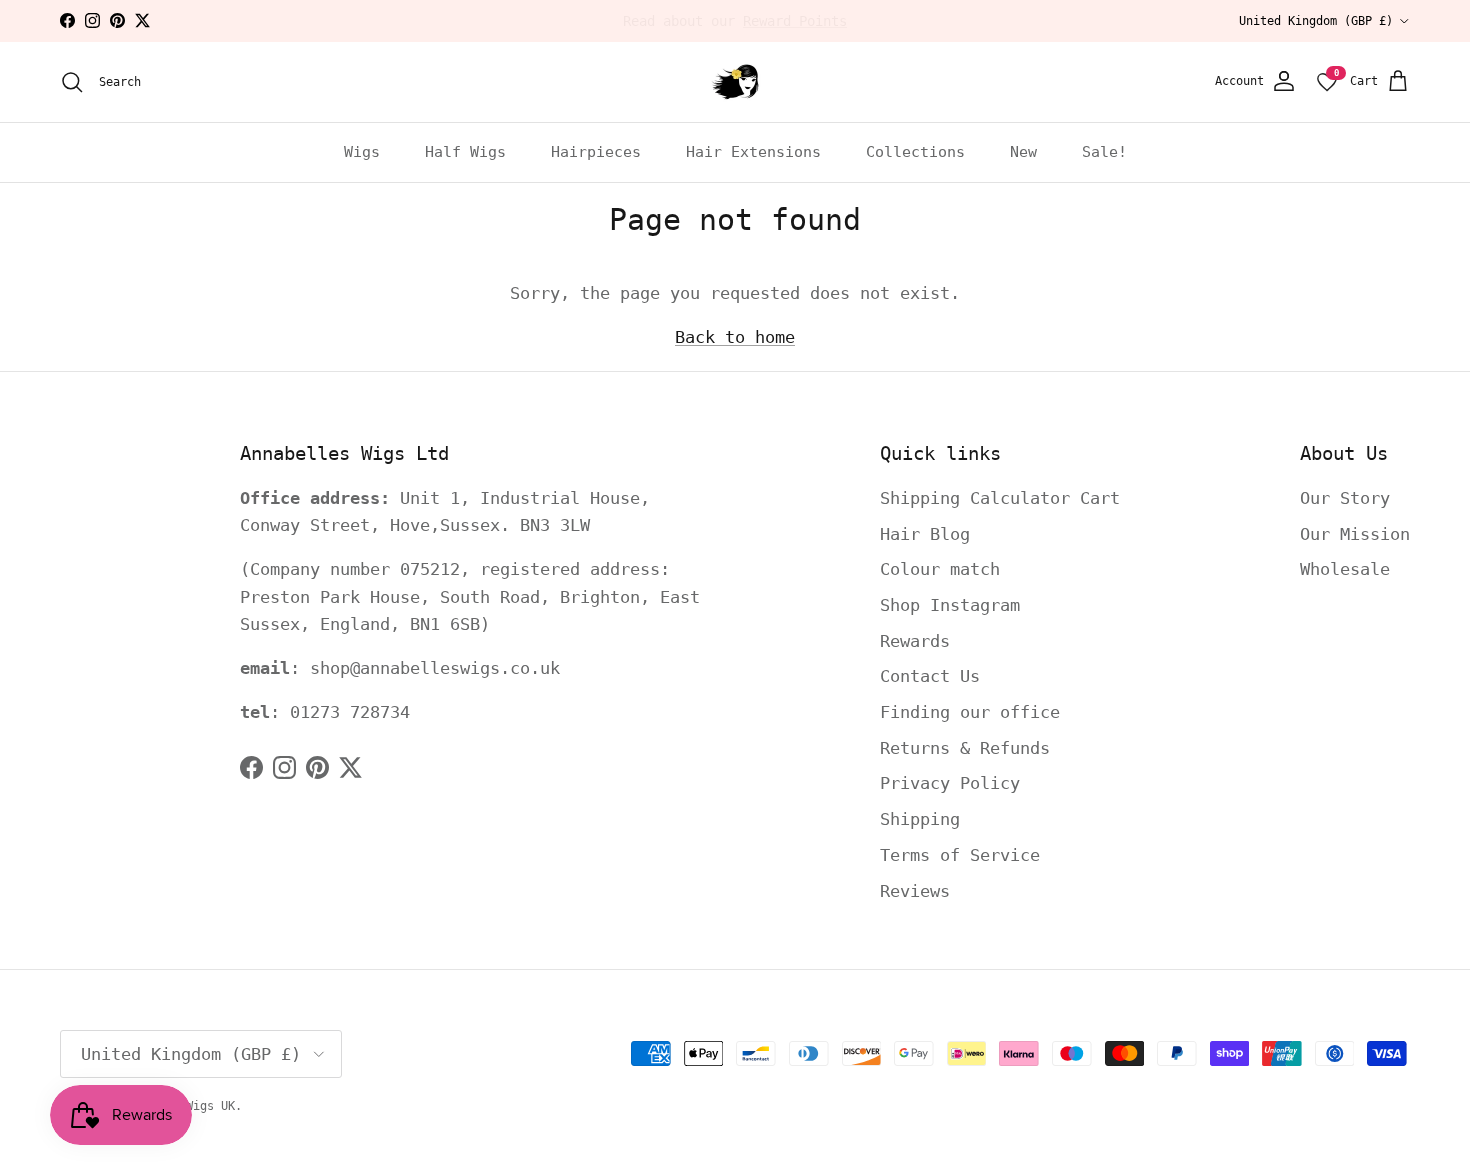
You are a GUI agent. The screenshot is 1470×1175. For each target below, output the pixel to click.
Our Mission (1355, 534)
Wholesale (1345, 569)
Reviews (915, 891)
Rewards (915, 641)
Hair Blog (925, 534)
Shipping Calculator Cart (1000, 498)
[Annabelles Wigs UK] (735, 82)
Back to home (735, 337)
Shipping (920, 819)
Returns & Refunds (965, 748)
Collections (915, 152)
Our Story (1345, 498)
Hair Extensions (753, 152)
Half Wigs (465, 152)
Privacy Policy (950, 783)
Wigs (362, 152)
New (1023, 152)
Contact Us (930, 676)
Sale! (1104, 152)
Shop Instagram (950, 605)
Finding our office (970, 712)
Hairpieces (596, 152)
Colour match (940, 569)
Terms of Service (960, 855)
